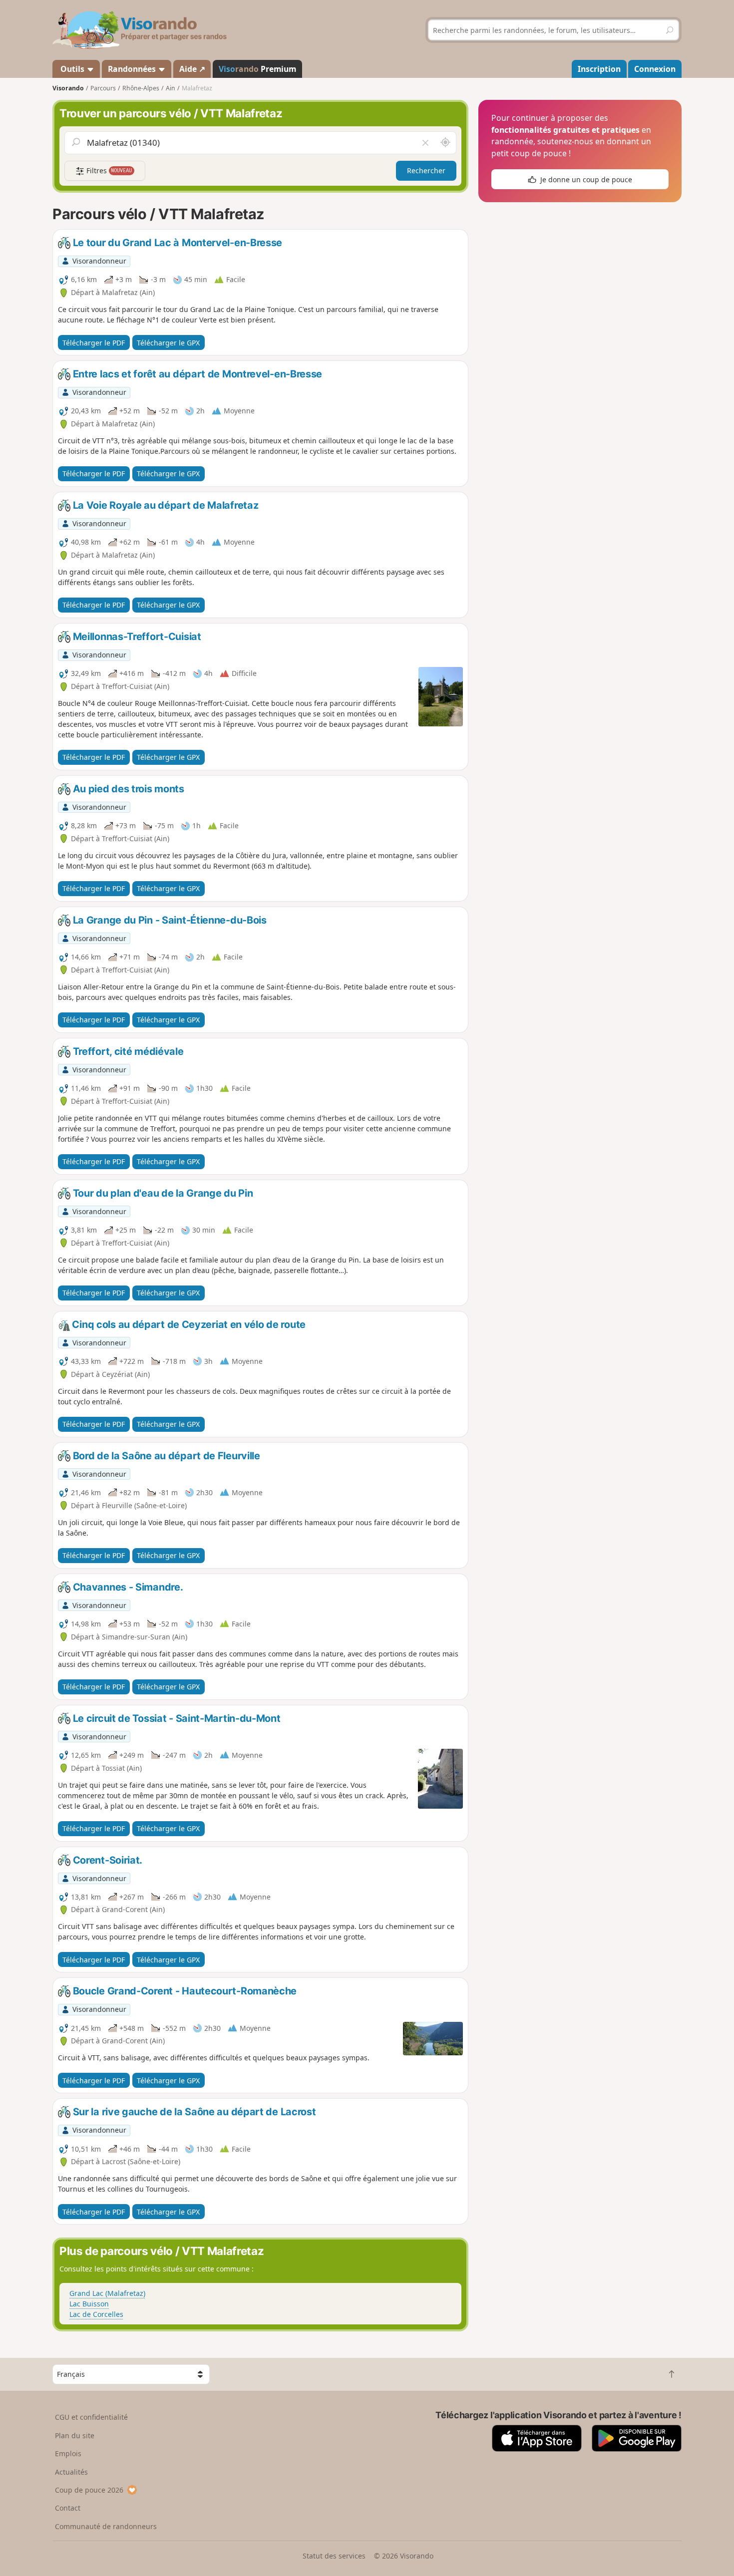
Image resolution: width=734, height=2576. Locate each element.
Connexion (655, 69)
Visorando (68, 88)
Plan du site (75, 2435)
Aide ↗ (192, 69)
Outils (72, 69)
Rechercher (426, 170)
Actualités (71, 2472)
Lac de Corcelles (96, 2314)
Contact (68, 2508)
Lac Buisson (89, 2304)
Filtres (108, 170)
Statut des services (334, 2556)
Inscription (599, 69)
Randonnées (133, 69)
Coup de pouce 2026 (89, 2490)
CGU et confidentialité (91, 2417)
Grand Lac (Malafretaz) (107, 2293)
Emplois (68, 2453)
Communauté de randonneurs (106, 2526)
